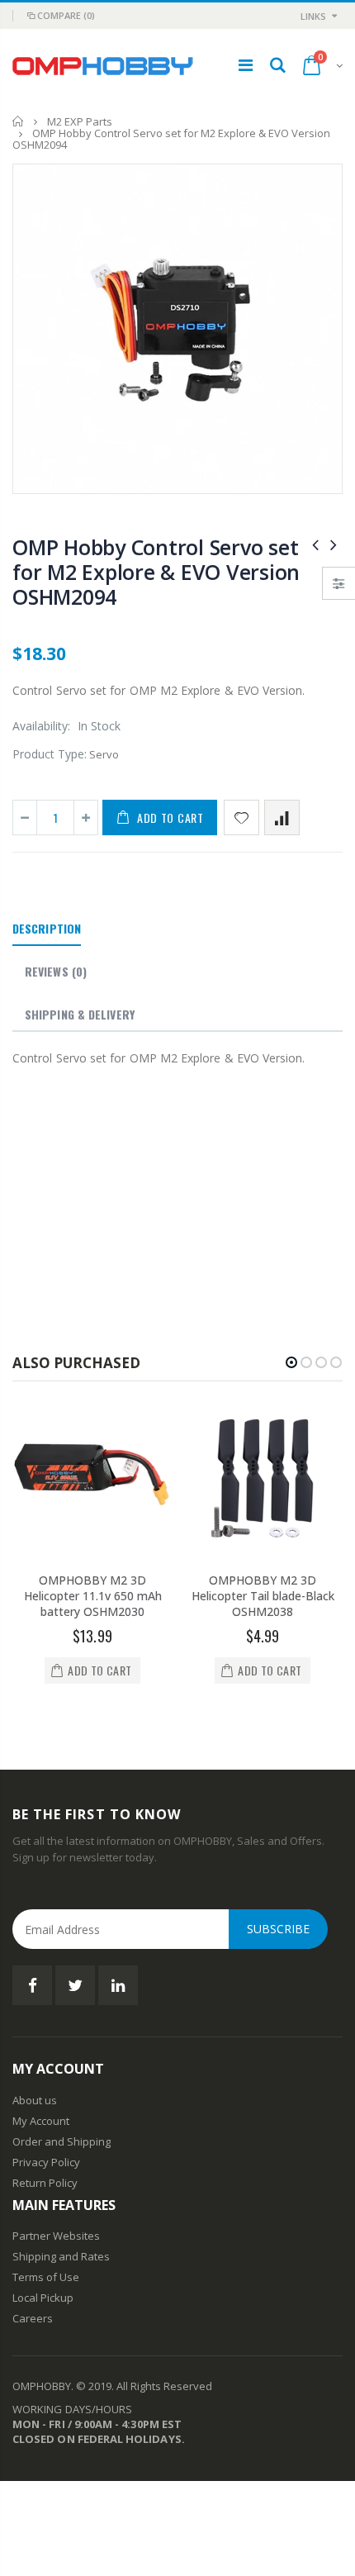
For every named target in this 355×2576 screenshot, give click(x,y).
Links (313, 16)
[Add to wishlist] (241, 817)
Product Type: (50, 754)
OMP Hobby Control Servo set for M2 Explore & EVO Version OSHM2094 (156, 572)
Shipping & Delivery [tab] (80, 1014)
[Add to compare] (282, 817)
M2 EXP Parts (80, 121)
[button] (291, 1362)
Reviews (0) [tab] (56, 971)
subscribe (278, 1929)
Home (19, 121)
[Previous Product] (315, 544)
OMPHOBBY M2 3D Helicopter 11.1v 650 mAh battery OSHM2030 (93, 1596)
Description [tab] (47, 928)
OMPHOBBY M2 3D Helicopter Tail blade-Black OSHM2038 (263, 1596)
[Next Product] (334, 544)
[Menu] (246, 65)
